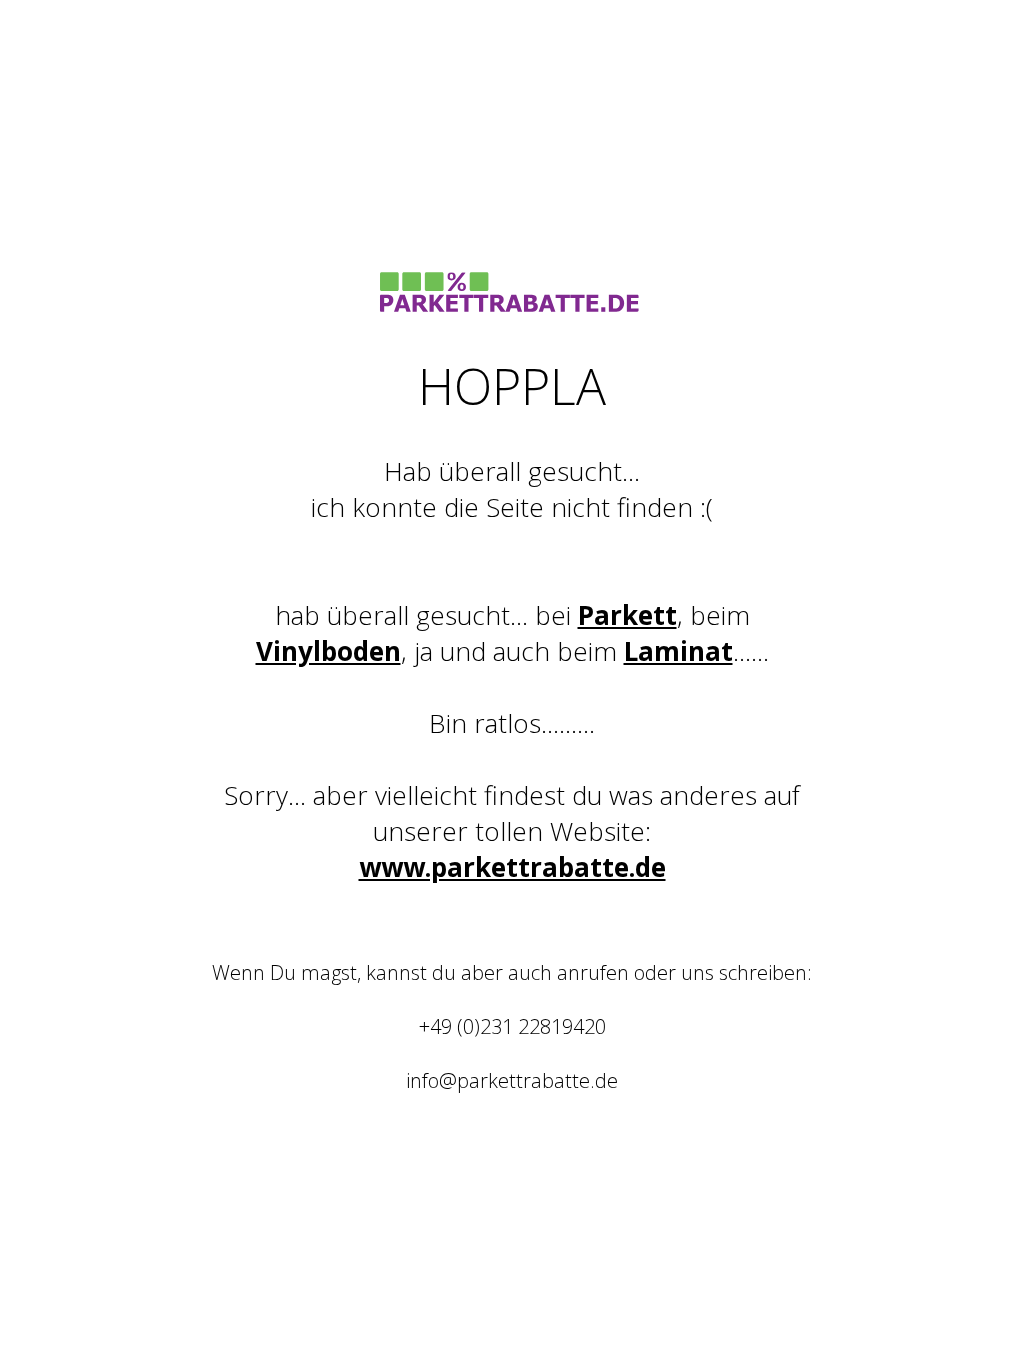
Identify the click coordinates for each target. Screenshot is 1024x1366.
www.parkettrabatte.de (512, 867)
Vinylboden (328, 651)
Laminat (678, 651)
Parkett (627, 615)
